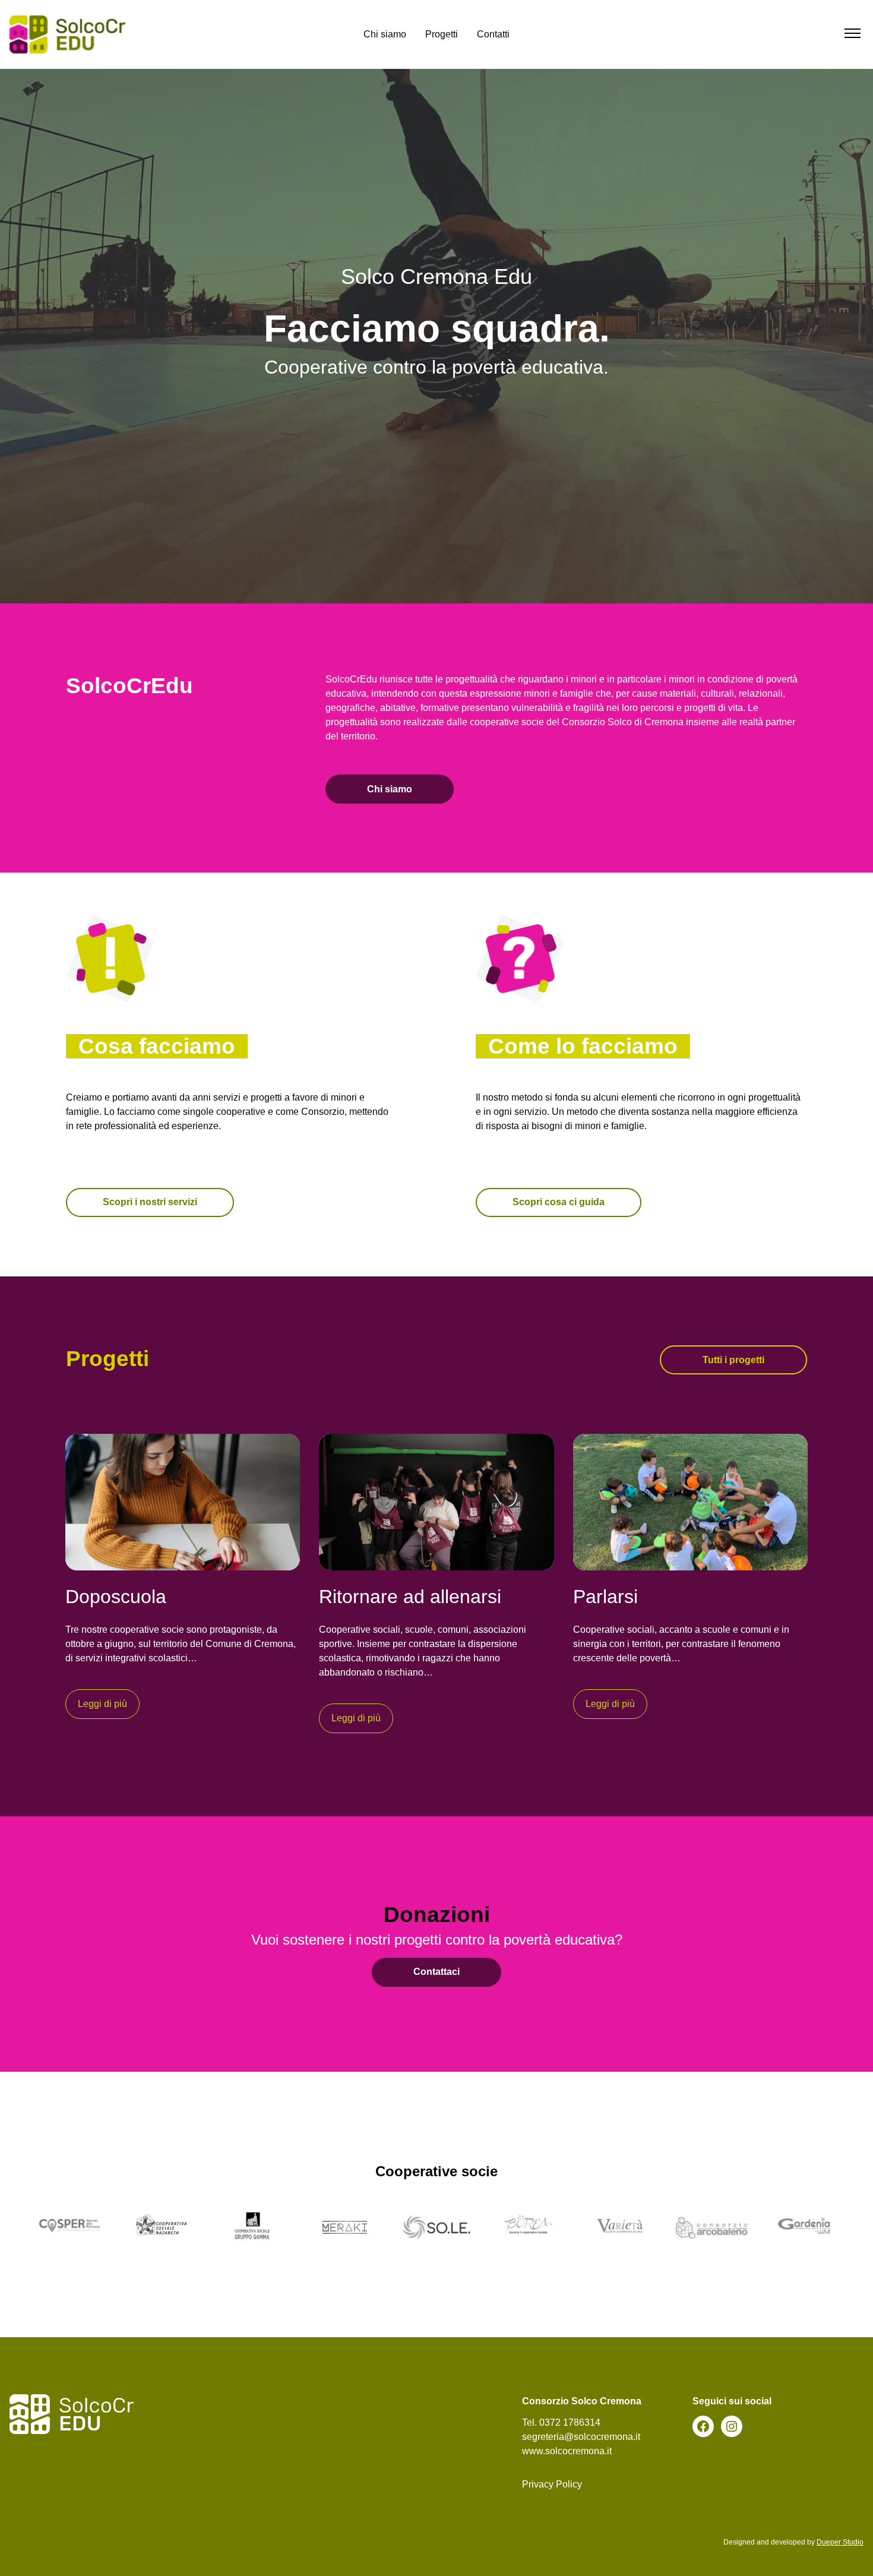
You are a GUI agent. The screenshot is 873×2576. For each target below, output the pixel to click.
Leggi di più (102, 1704)
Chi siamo (385, 34)
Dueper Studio (840, 2542)
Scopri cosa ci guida (559, 1202)
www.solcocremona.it (567, 2451)
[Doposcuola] (183, 1502)
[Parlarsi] (690, 1502)
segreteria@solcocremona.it (581, 2437)
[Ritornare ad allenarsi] (436, 1502)
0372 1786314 (570, 2422)
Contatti (493, 34)
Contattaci (436, 1972)
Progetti (442, 34)
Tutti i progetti (733, 1360)
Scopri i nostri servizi (150, 1202)
